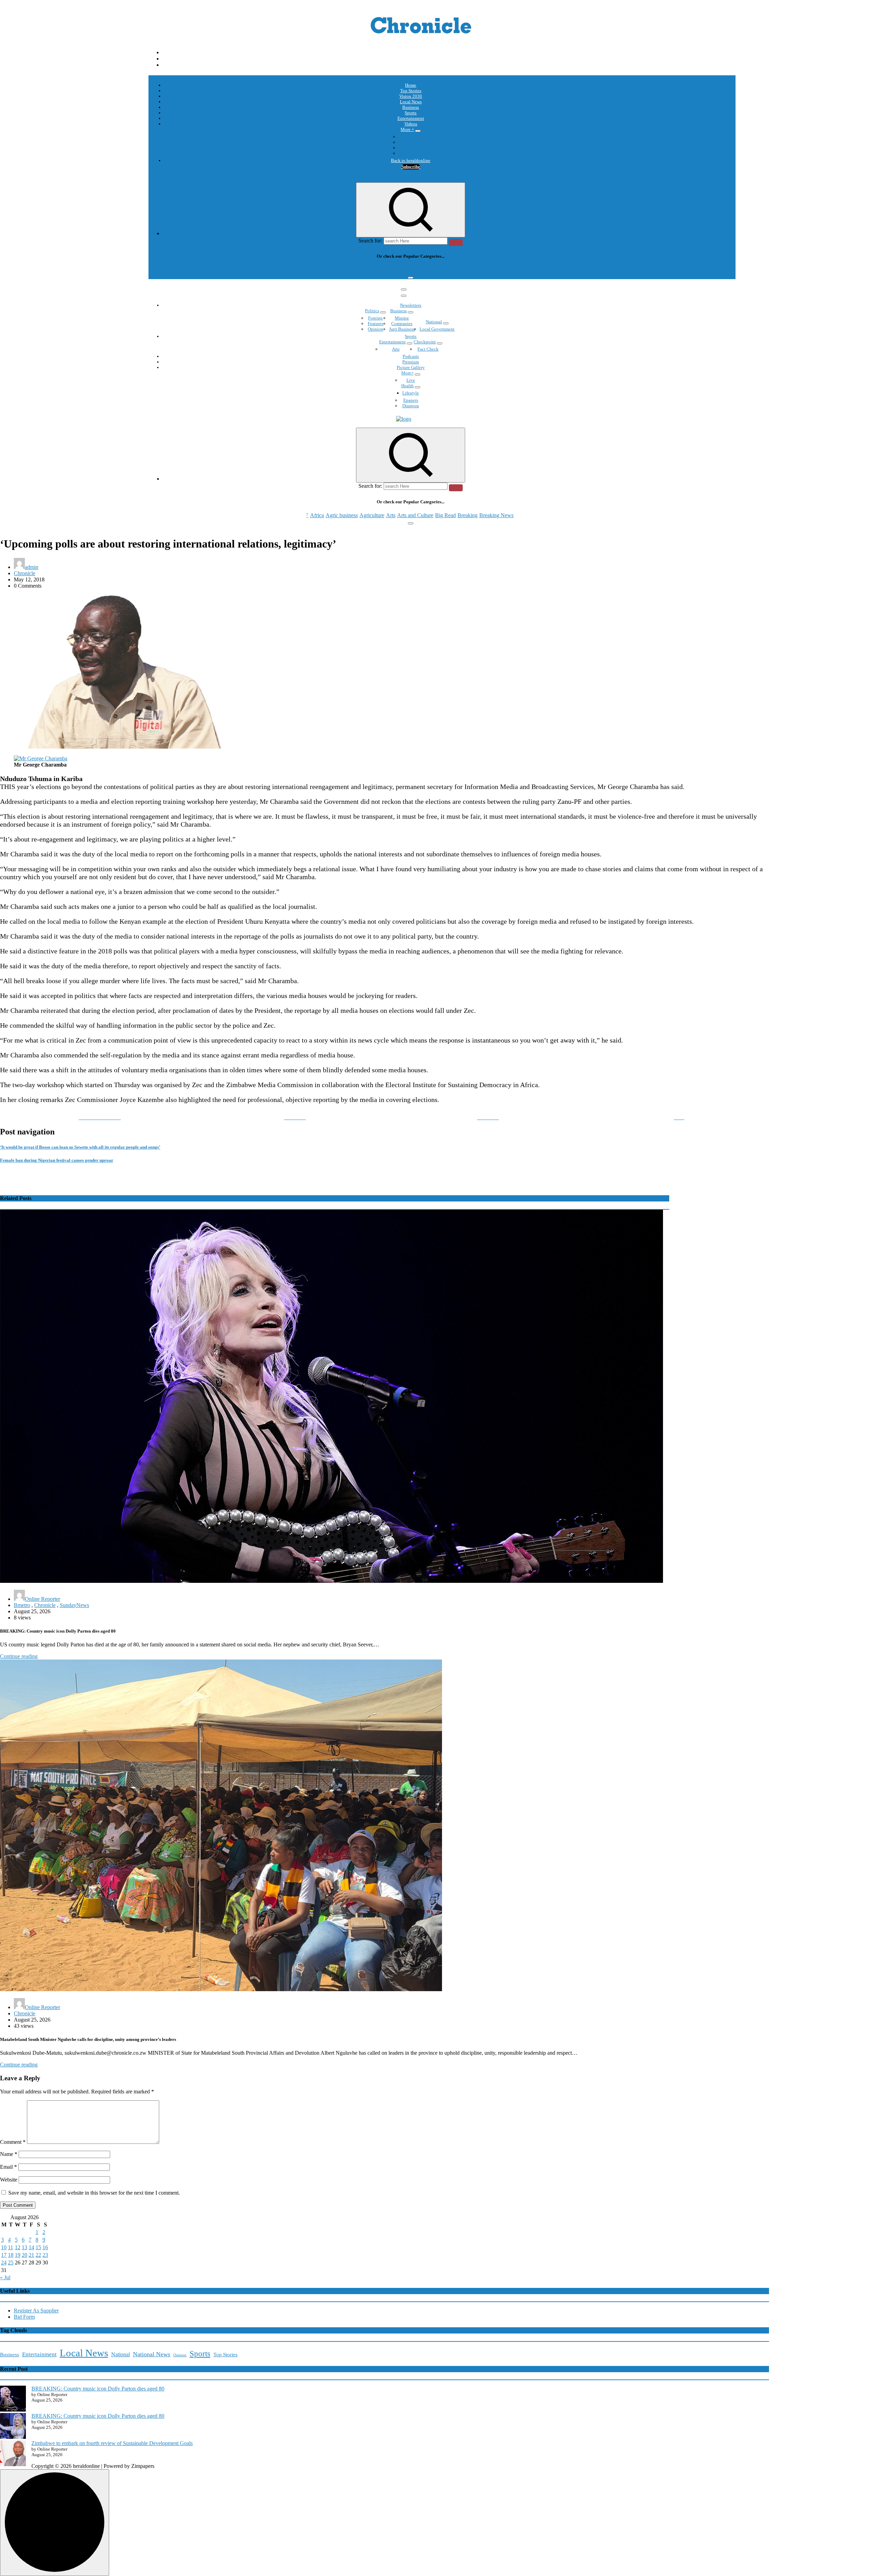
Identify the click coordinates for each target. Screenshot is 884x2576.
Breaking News (496, 270)
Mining (402, 318)
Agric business (342, 270)
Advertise (411, 153)
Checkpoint (425, 342)
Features (376, 324)
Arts (391, 270)
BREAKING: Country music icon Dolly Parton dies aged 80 (98, 2389)
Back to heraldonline (411, 160)
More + (407, 129)
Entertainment (411, 118)
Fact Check (428, 349)
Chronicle (25, 573)
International (411, 137)
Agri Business (402, 329)
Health (407, 386)
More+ (407, 373)
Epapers (411, 400)
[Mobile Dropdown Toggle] (418, 131)
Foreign (375, 318)
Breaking (468, 270)
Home (411, 85)
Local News (411, 102)
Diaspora (411, 406)
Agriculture (372, 270)
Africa (317, 270)
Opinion (411, 142)
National (434, 322)
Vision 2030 (411, 96)
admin (32, 567)
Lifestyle (411, 393)
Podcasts (411, 148)
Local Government (437, 329)
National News (152, 2354)
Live (411, 380)
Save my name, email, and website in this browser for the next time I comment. (94, 2193)
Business (411, 107)
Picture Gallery (411, 367)
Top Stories (411, 91)
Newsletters (411, 305)
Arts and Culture (415, 270)
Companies (402, 324)
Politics (372, 311)
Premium (411, 362)
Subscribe (411, 167)
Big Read (445, 270)
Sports (411, 113)
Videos (411, 124)
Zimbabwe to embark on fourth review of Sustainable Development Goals (112, 2443)
